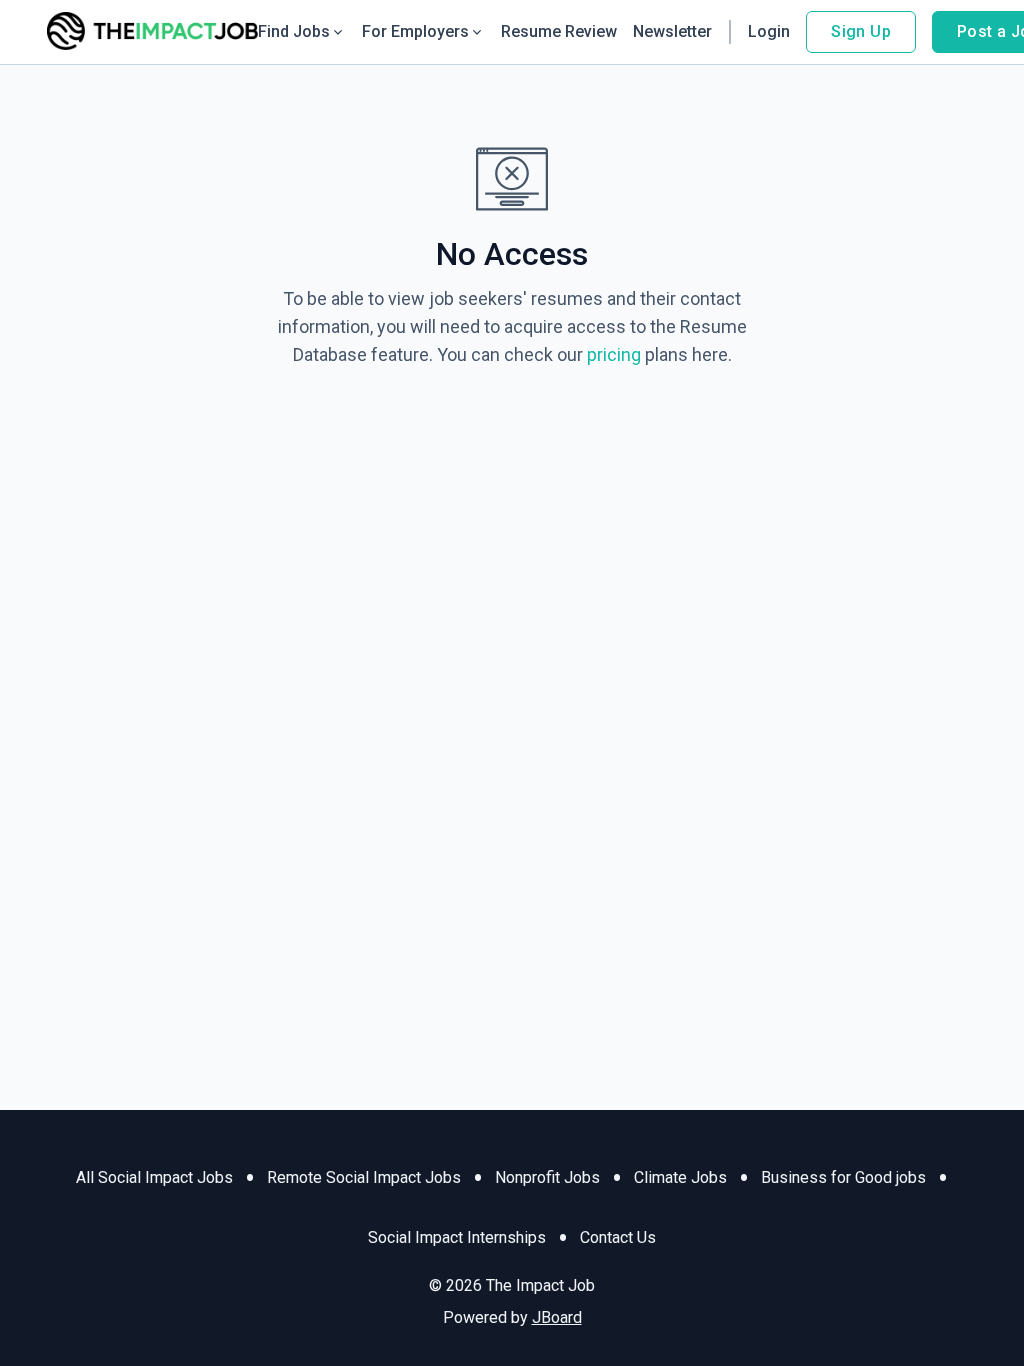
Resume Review (559, 31)
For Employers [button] (415, 31)
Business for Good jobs (843, 1177)
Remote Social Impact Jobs (364, 1177)
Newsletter (672, 31)
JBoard (557, 1317)
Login (769, 31)
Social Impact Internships (457, 1237)
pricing (614, 354)
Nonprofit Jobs (547, 1177)
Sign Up (861, 31)
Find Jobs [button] (294, 31)
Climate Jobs (680, 1177)
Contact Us (618, 1237)
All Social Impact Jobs (154, 1177)
